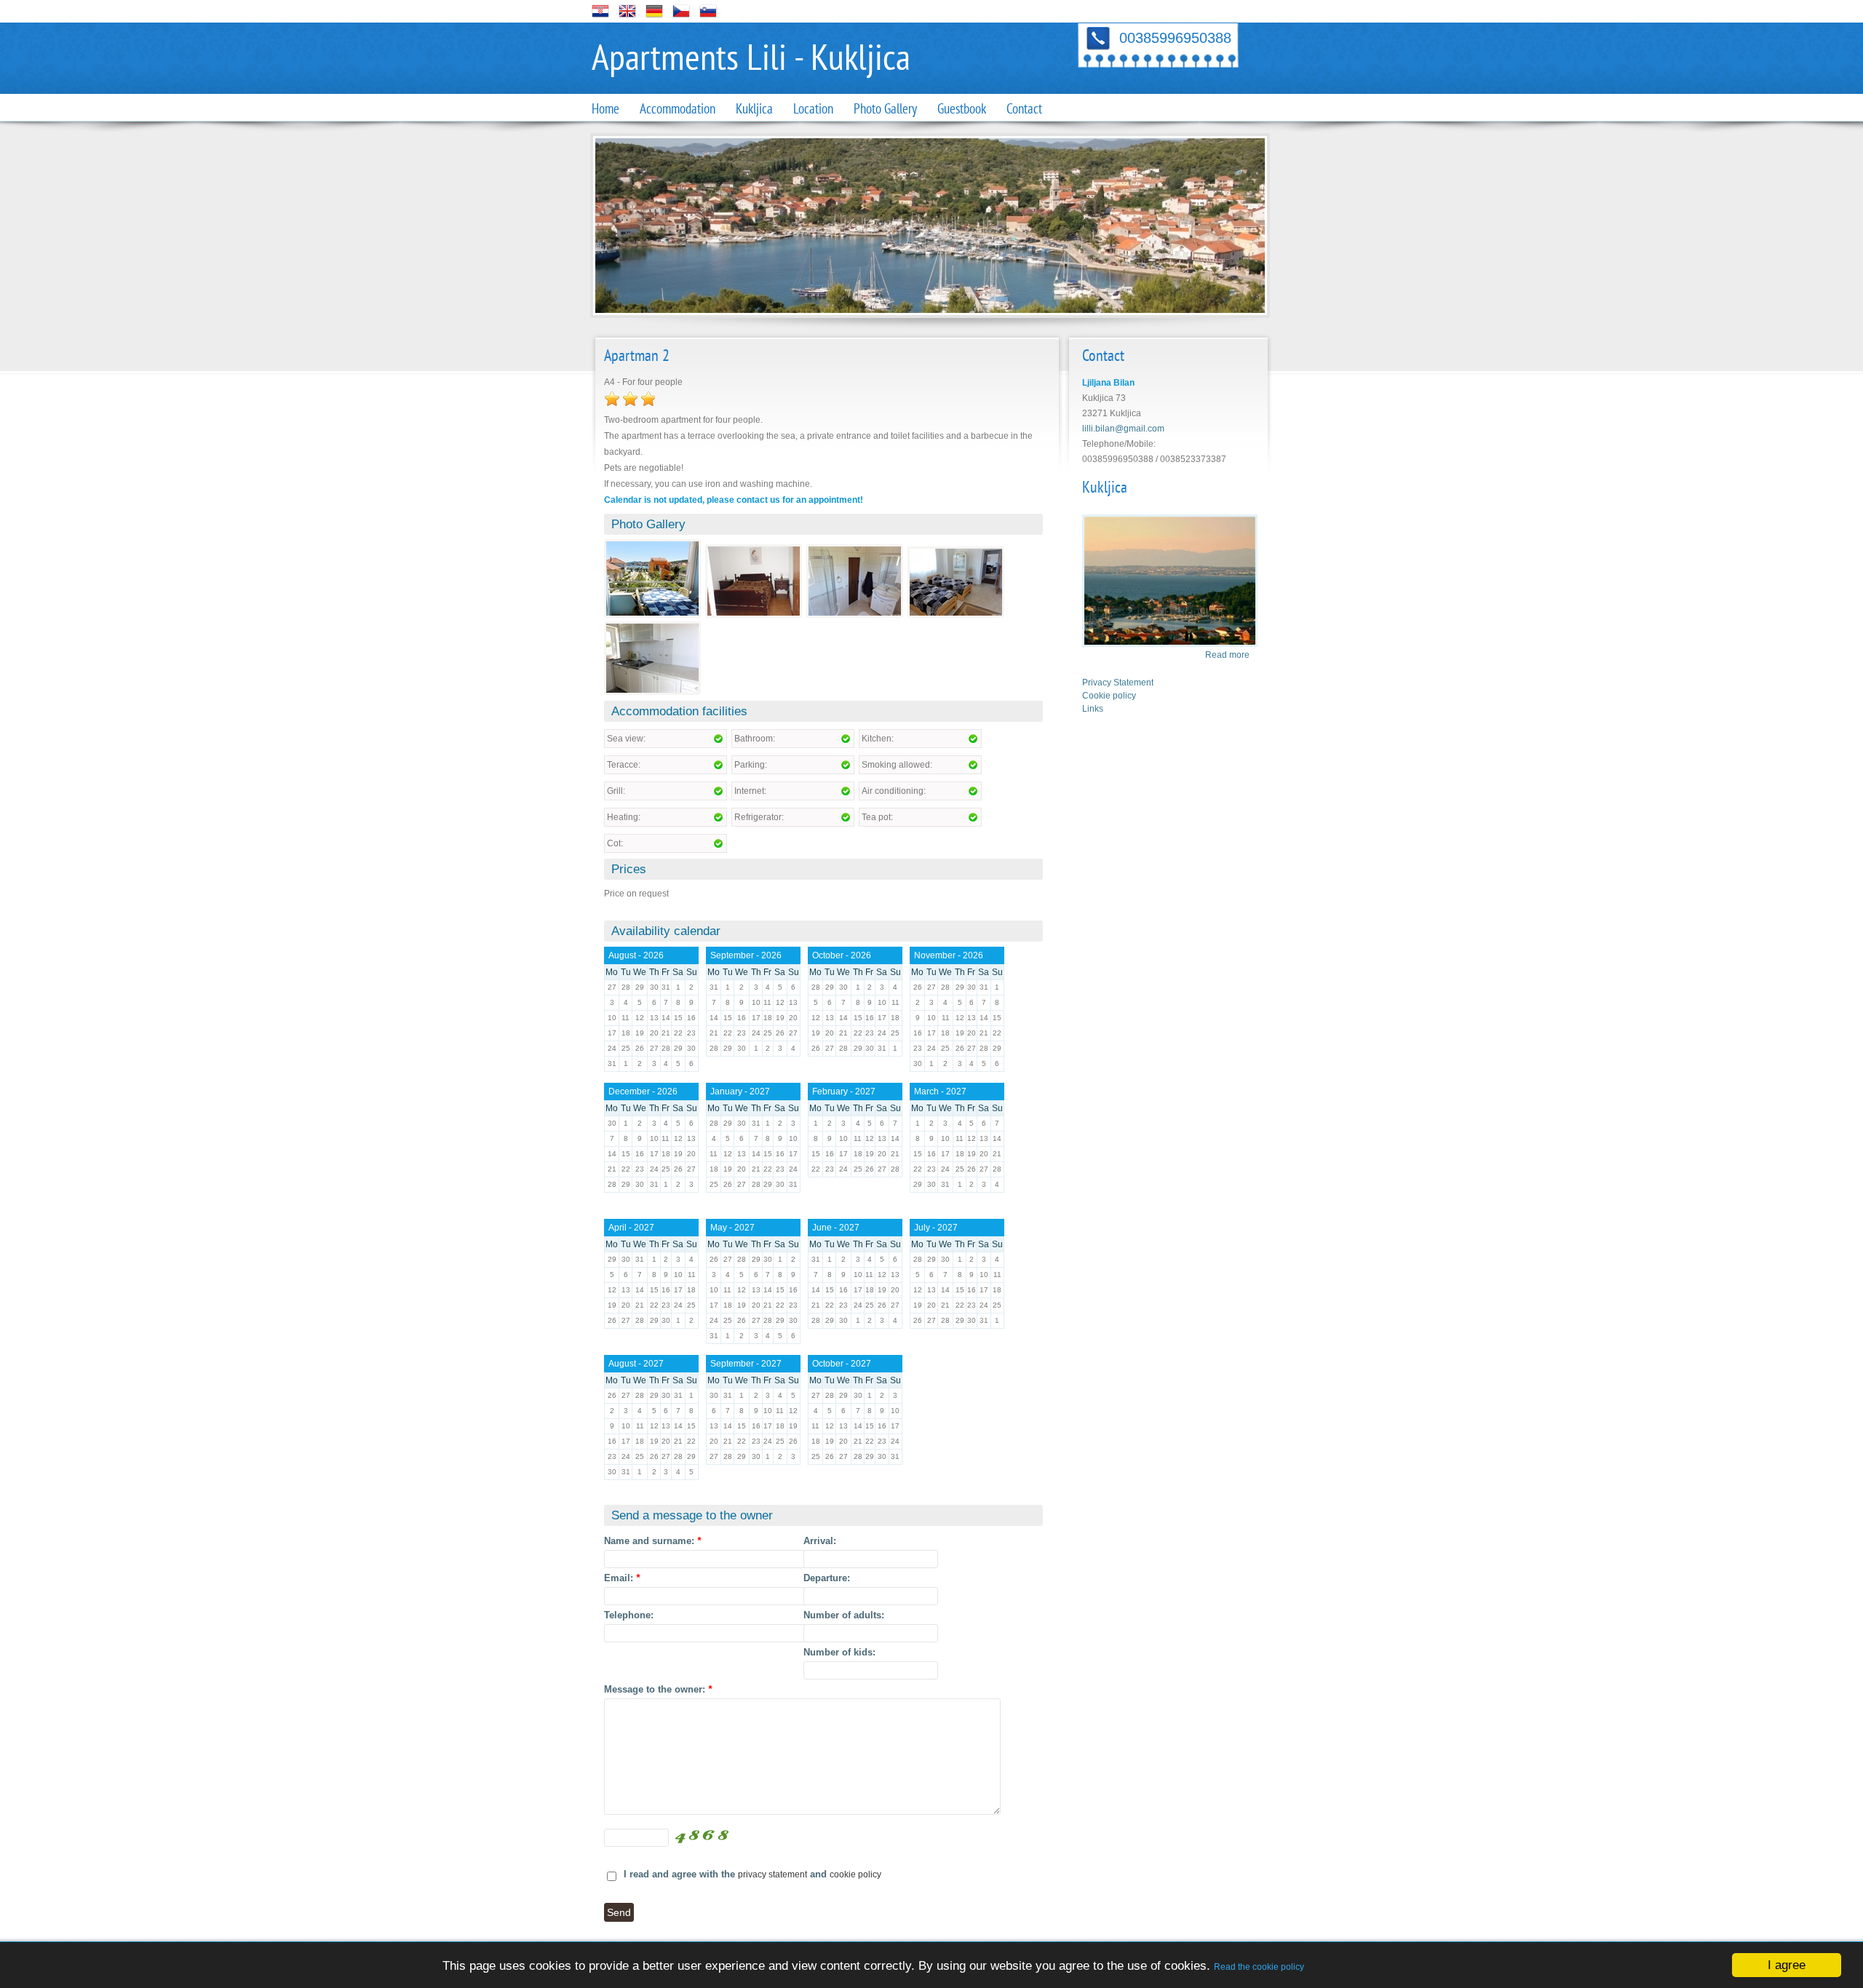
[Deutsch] (654, 17)
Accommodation (678, 109)
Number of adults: (844, 1615)
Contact (1024, 109)
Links (1093, 709)
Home (605, 109)
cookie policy (855, 1874)
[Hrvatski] (600, 17)
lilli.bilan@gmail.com (1123, 429)
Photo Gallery (885, 109)
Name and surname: (652, 1541)
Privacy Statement (1118, 683)
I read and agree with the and (752, 1874)
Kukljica (754, 109)
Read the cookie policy (1259, 1967)
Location (813, 109)
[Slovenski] (708, 17)
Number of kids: (839, 1652)
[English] (627, 17)
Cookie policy (1109, 696)
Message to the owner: (658, 1689)
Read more (1227, 655)
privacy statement (772, 1874)
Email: (622, 1578)
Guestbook (962, 109)
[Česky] (681, 17)
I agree (1787, 1965)
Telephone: (629, 1615)
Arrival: (820, 1541)
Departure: (827, 1578)
